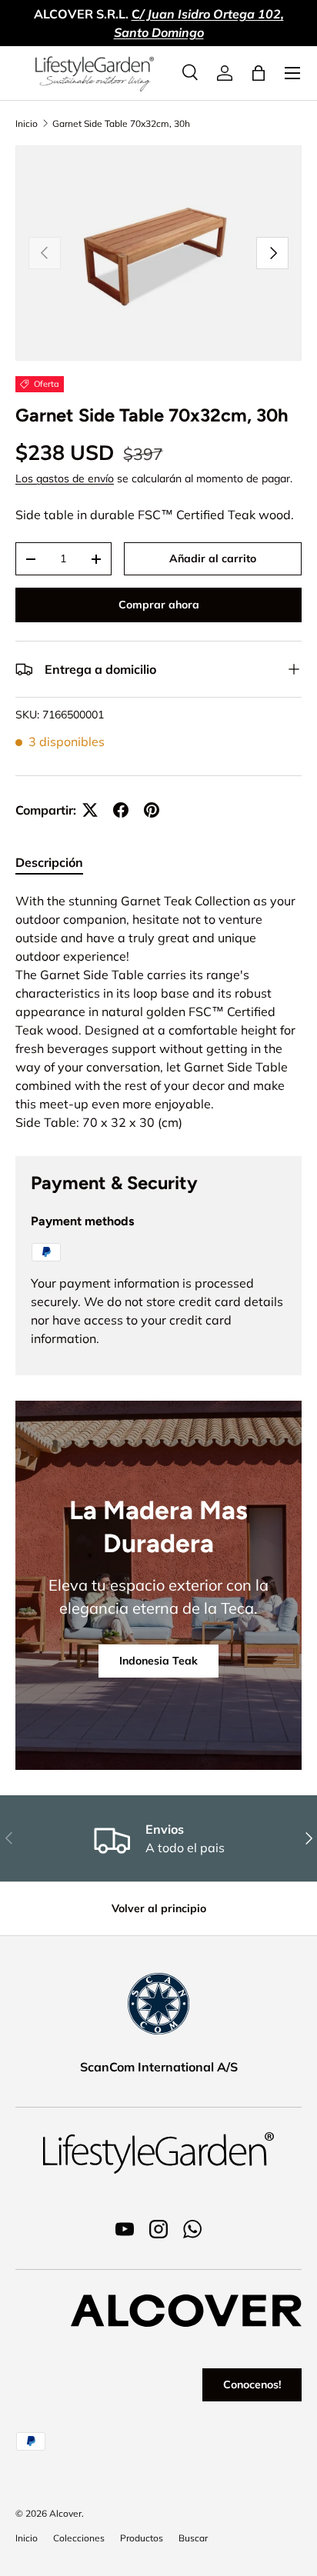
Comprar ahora (159, 605)
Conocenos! (252, 2384)
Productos (142, 2538)
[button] (259, 73)
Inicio (27, 123)
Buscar (193, 2538)
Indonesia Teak (158, 1661)
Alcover (65, 2513)
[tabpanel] (158, 1011)
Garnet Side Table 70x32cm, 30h (121, 123)
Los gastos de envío (65, 478)
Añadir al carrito (213, 558)
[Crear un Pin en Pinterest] (152, 810)
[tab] (49, 862)
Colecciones (79, 2538)
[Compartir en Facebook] (121, 810)
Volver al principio (159, 1908)
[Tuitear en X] (90, 810)
